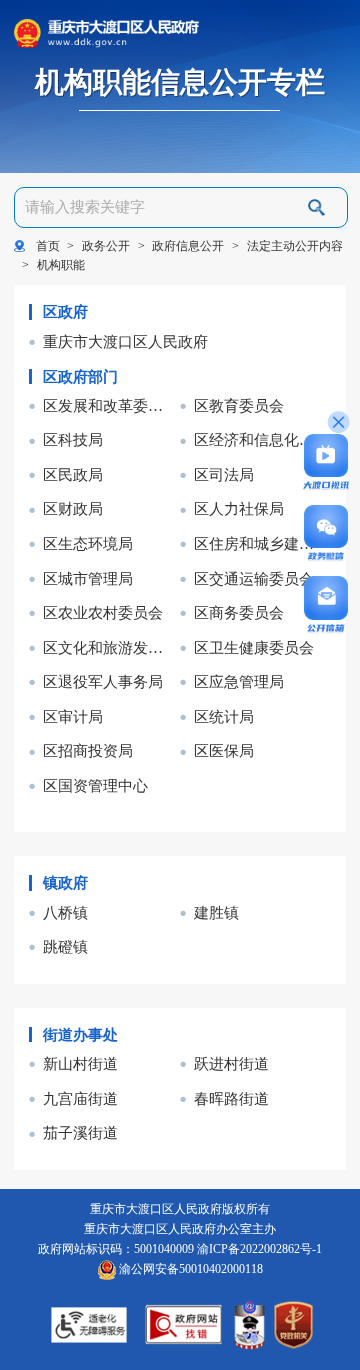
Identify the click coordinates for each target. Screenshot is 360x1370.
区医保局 (224, 750)
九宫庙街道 (80, 1098)
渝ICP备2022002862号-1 (259, 1249)
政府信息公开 (188, 246)
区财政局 (73, 508)
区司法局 (224, 474)
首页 (48, 246)
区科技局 (73, 439)
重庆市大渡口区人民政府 (125, 341)
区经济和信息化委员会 (261, 439)
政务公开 (106, 246)
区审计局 (73, 716)
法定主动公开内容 (295, 246)
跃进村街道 (231, 1063)
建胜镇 (216, 912)
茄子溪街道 (80, 1132)
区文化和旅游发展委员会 (110, 647)
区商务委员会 (239, 612)
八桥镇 (65, 912)
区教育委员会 (239, 405)
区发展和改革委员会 (110, 405)
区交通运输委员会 (254, 578)
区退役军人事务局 (103, 681)
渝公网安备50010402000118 (189, 1269)
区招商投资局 (88, 750)
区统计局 (224, 716)
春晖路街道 (231, 1098)
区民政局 (73, 474)
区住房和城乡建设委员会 (261, 543)
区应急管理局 (239, 681)
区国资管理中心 (95, 785)
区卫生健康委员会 (254, 647)
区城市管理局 (88, 578)
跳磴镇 (65, 946)
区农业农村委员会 (103, 612)
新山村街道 (80, 1063)
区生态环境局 (88, 543)
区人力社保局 (239, 508)
